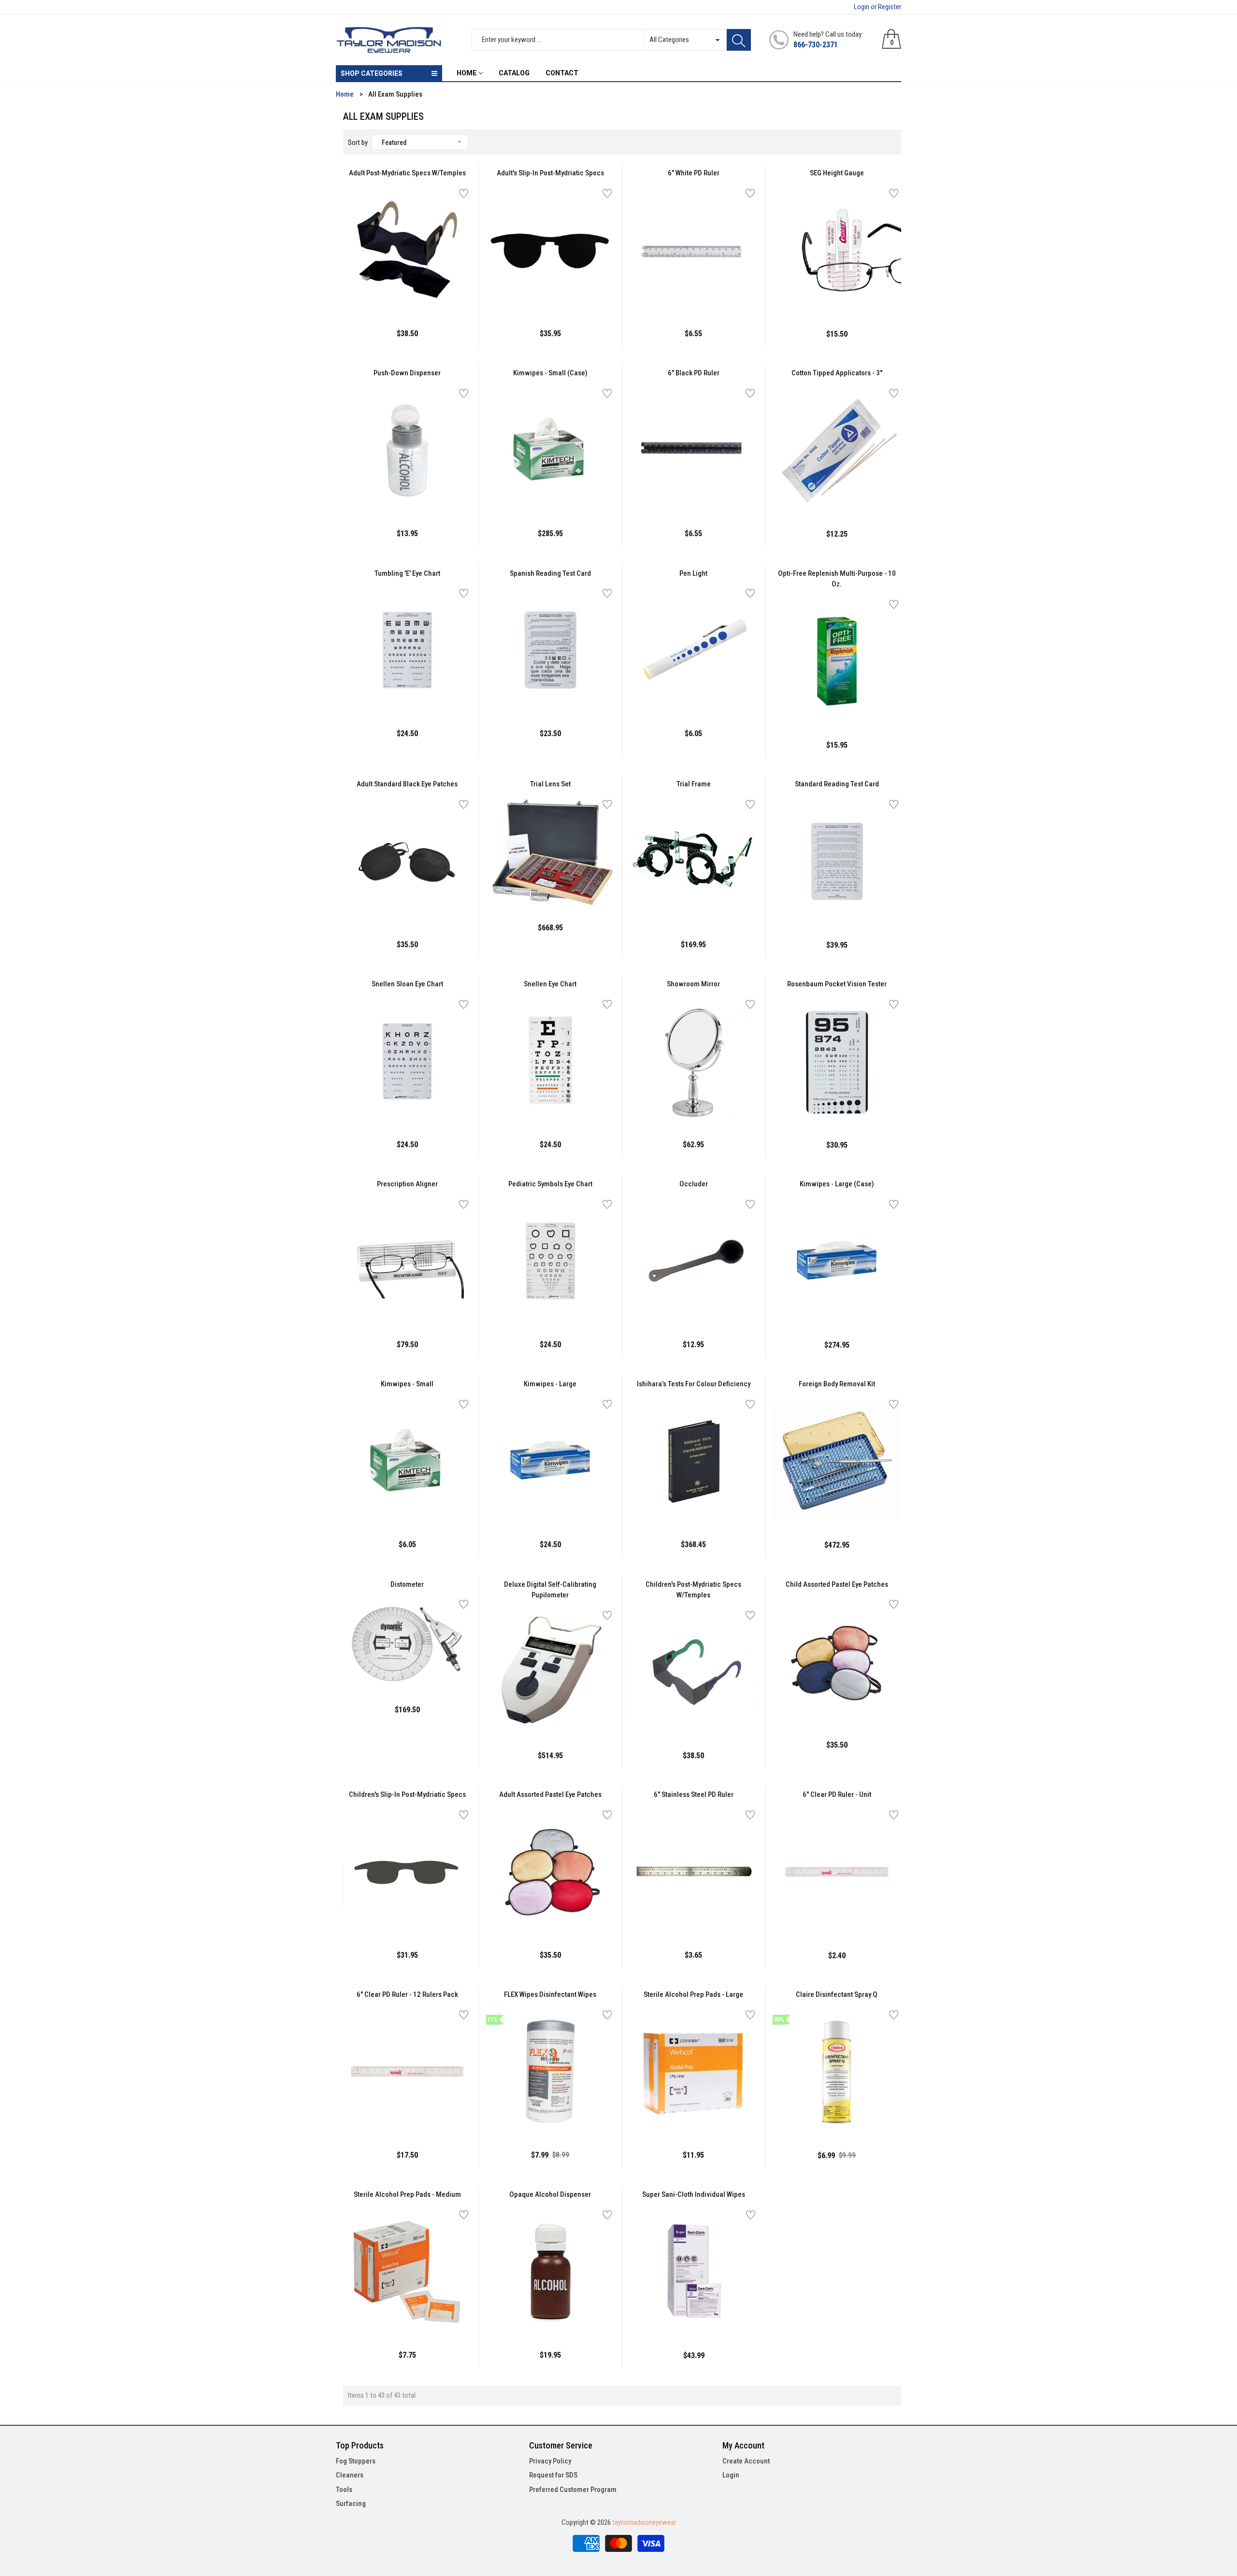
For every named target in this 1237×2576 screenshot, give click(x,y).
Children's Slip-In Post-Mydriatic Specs (407, 1794)
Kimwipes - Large (550, 1384)
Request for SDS (553, 2475)
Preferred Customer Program (573, 2490)
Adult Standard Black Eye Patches (407, 784)
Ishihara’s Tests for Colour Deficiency (694, 1384)
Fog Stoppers (356, 2461)
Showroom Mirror (693, 984)
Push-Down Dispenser (407, 373)
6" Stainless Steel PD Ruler (694, 1794)
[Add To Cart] (383, 292)
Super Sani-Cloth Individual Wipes (694, 2194)
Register (890, 7)
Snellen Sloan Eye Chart (407, 984)
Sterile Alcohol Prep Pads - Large (693, 1994)
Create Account (746, 2461)
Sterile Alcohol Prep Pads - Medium (407, 2194)
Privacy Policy (550, 2461)
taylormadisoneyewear (644, 2522)
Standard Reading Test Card (837, 784)
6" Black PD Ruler (694, 373)
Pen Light (693, 573)
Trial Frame (694, 784)
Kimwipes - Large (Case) (837, 1184)
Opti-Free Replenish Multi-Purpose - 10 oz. (837, 579)
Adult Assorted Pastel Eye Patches (550, 1794)
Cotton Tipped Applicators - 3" (837, 373)
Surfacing (351, 2504)
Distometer (407, 1584)
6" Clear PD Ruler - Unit (837, 1794)
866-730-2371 (816, 45)
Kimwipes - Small (407, 1384)
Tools (344, 2490)
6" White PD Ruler (694, 173)
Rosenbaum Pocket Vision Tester (837, 984)
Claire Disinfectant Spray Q (837, 1994)
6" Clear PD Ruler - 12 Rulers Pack (407, 1994)
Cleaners (350, 2475)
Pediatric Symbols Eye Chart (550, 1184)
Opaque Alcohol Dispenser (550, 2194)
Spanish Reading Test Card (550, 573)
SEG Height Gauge (837, 173)
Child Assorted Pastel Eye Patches (837, 1584)
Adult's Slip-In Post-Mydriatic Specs (550, 173)
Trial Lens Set (550, 784)
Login (862, 7)
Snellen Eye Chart (550, 984)
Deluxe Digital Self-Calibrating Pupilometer (550, 1590)
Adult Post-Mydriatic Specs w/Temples (407, 173)
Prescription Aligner (407, 1184)
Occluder (694, 1184)
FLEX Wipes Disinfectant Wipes (550, 1994)
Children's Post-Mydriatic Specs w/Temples (693, 1590)
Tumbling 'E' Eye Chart (407, 573)
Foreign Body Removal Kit (837, 1384)
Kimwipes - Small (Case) (550, 373)
